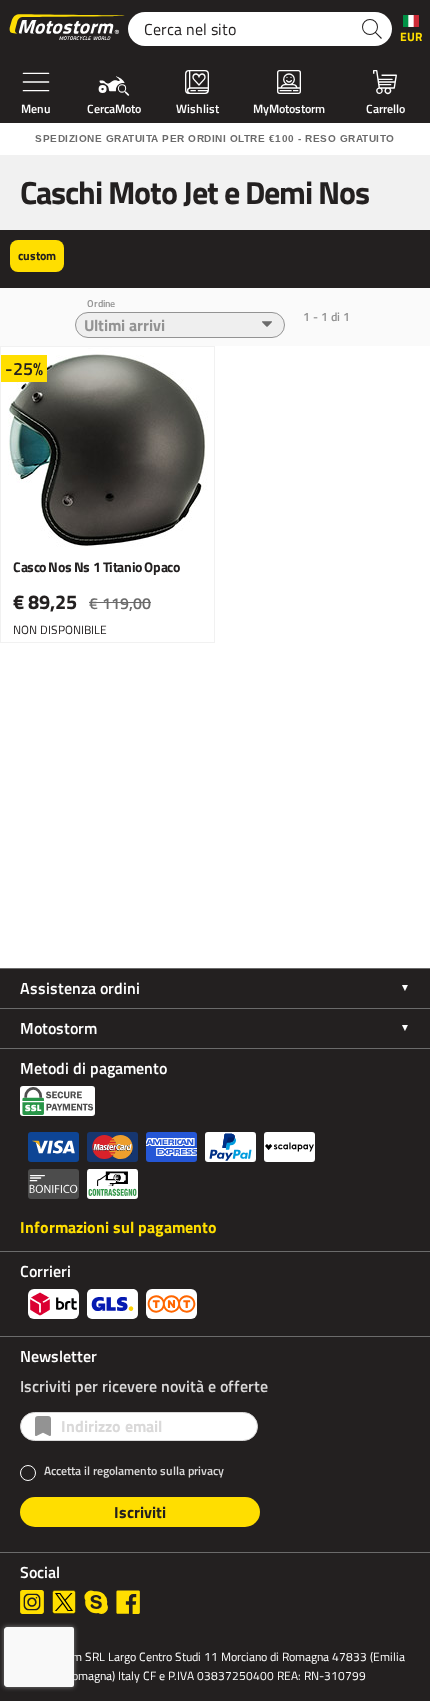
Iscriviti (140, 1512)
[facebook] (128, 1602)
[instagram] (32, 1602)
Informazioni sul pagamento (118, 1227)
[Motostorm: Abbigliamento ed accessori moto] (68, 29)
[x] (64, 1602)
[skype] (96, 1602)
